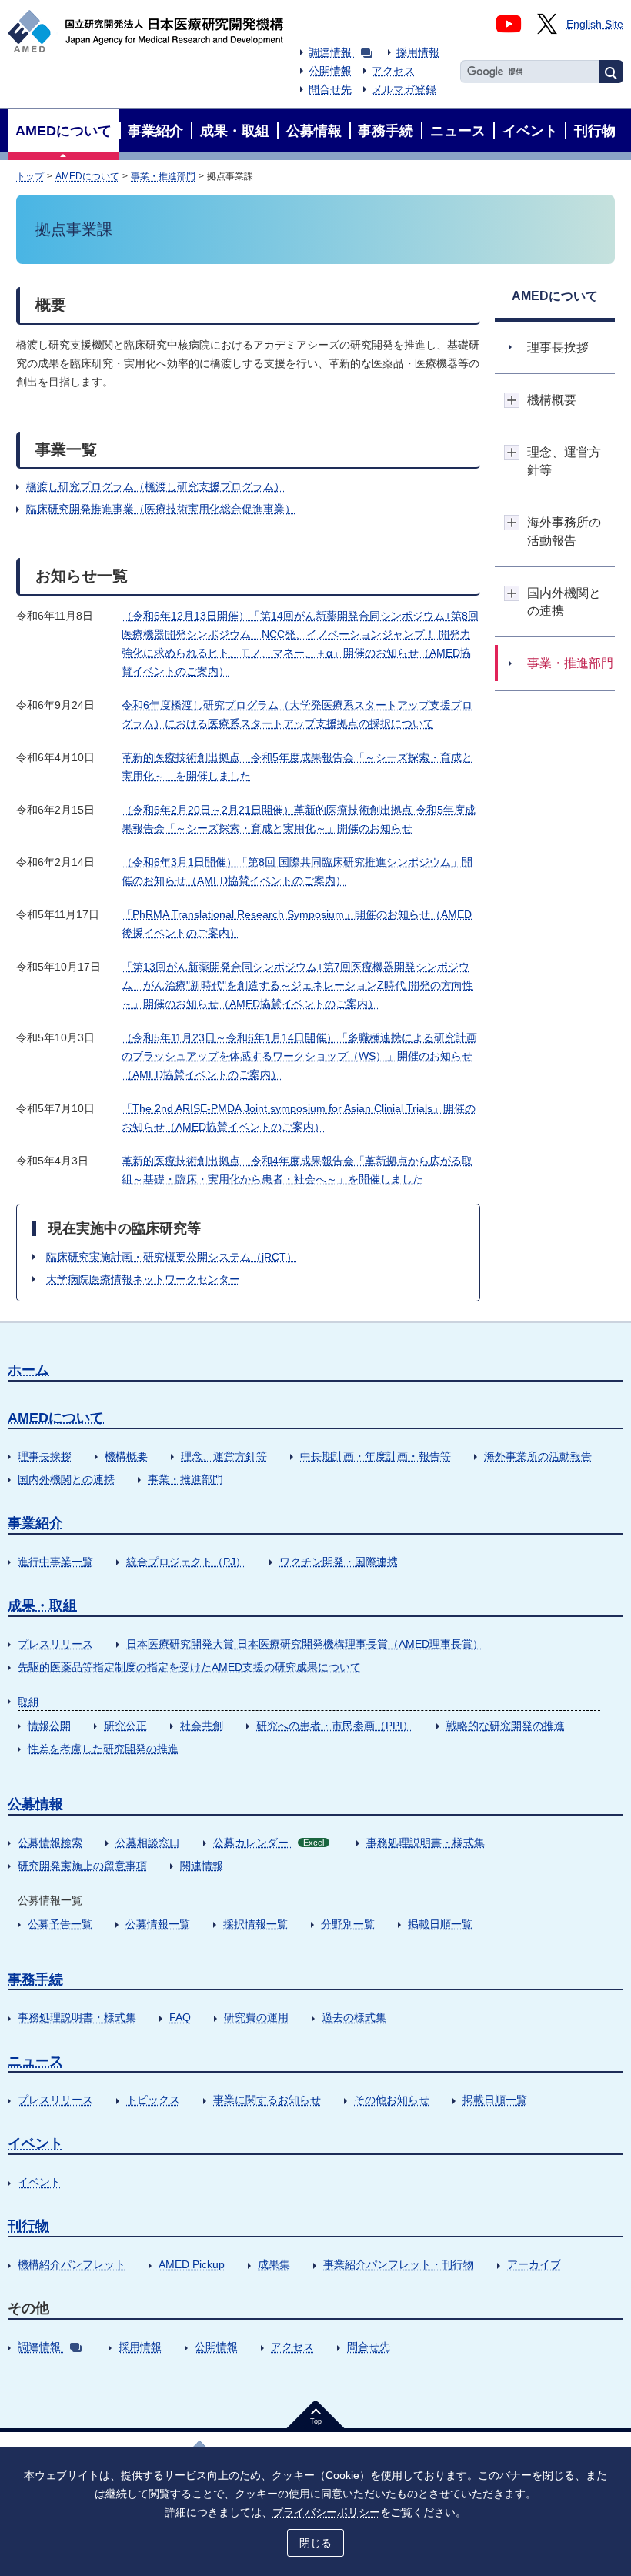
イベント (35, 2143)
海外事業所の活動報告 (538, 1456)
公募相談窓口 (148, 1843)
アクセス (393, 71)
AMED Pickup (192, 2264)
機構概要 (126, 1456)
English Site (595, 24)
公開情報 (330, 71)
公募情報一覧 (158, 1924)
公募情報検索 (50, 1843)
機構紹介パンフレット (72, 2264)
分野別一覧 (348, 1924)
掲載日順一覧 (440, 1924)
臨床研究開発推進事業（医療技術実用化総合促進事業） (161, 509)
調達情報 (330, 52)
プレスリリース (55, 1644)
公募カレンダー (269, 1843)
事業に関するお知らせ (267, 2100)
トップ (30, 176)
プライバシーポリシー (326, 2512)
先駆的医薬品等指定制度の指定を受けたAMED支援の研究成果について (189, 1667)
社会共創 (202, 1726)
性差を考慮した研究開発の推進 (103, 1749)
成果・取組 (42, 1605)
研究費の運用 (256, 2017)
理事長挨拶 (45, 1456)
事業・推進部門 (163, 176)
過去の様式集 (354, 2017)
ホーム (28, 1370)
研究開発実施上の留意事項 (82, 1866)
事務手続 (35, 1980)
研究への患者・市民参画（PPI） (335, 1726)
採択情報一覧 (255, 1924)
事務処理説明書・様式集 (426, 1843)
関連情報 (202, 1866)
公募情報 (35, 1804)
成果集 (274, 2264)
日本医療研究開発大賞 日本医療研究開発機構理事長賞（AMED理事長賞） (305, 1644)
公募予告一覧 (60, 1924)
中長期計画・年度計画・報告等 (376, 1456)
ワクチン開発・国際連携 (339, 1562)
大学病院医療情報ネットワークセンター (143, 1279)
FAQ (180, 2017)
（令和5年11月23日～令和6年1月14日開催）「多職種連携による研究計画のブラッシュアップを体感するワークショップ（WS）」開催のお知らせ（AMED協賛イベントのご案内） (299, 1056)
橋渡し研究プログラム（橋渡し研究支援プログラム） (155, 486)
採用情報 (418, 52)
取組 (28, 1702)
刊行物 (28, 2226)
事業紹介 (35, 1523)
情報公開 (49, 1726)
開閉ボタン (512, 400)
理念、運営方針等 (224, 1456)
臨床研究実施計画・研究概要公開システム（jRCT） (172, 1257)
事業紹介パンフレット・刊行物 (399, 2264)
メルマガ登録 (404, 89)
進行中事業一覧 (55, 1562)
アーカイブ (534, 2264)
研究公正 (125, 1726)
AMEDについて (87, 176)
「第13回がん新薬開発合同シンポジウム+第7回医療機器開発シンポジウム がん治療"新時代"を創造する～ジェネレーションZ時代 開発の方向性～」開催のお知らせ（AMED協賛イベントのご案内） (297, 985)
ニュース (35, 2061)
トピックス (153, 2100)
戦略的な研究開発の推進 (506, 1726)
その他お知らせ (392, 2100)
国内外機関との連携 (66, 1479)
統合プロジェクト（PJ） (186, 1562)
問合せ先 (330, 89)
